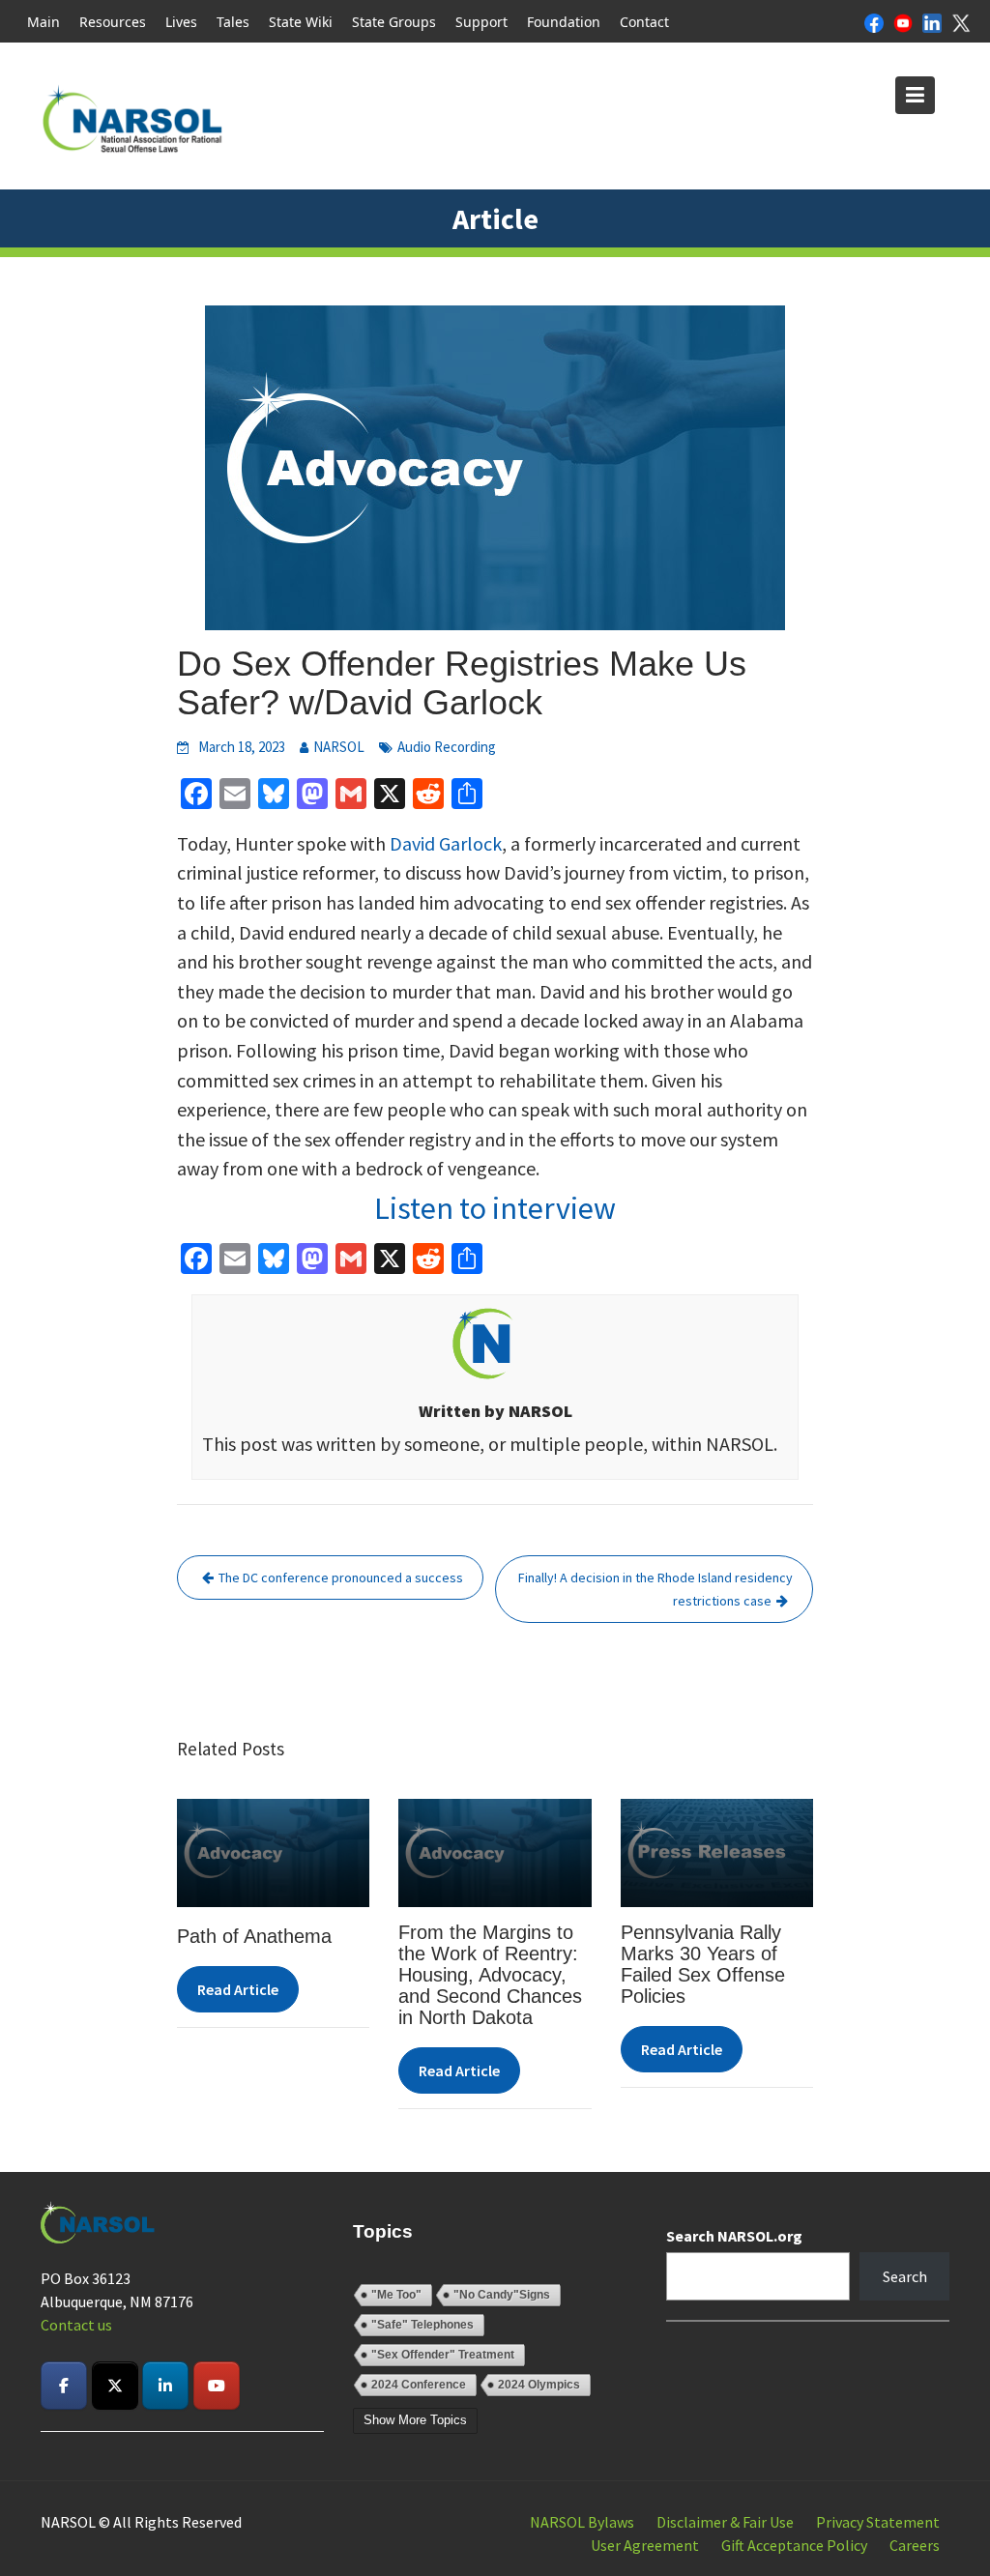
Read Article (238, 1989)
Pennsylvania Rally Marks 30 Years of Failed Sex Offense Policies (703, 1964)
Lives (181, 22)
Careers (915, 2545)
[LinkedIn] (932, 21)
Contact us (76, 2325)
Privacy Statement (878, 2522)
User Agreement (645, 2545)
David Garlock (446, 843)
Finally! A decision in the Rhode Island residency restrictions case (655, 1589)
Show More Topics (415, 2420)
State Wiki (301, 22)
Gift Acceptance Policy (794, 2545)
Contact (644, 22)
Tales (233, 22)
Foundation (564, 22)
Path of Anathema (254, 1936)
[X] (961, 21)
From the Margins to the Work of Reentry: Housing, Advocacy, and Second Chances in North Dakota (491, 1975)
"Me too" (396, 2295)
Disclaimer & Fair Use (725, 2522)
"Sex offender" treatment (443, 2355)
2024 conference (419, 2385)
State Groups (394, 22)
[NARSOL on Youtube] (217, 2386)
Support (481, 22)
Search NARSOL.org (734, 2236)
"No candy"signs (502, 2295)
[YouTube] (903, 21)
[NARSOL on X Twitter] (115, 2386)
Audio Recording (447, 747)
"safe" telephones (422, 2325)
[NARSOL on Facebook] (64, 2386)
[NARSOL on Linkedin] (165, 2386)
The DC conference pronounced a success (341, 1577)
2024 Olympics (539, 2385)
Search (905, 2276)
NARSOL (339, 747)
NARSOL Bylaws (582, 2522)
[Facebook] (874, 21)
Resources (113, 22)
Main (44, 22)
